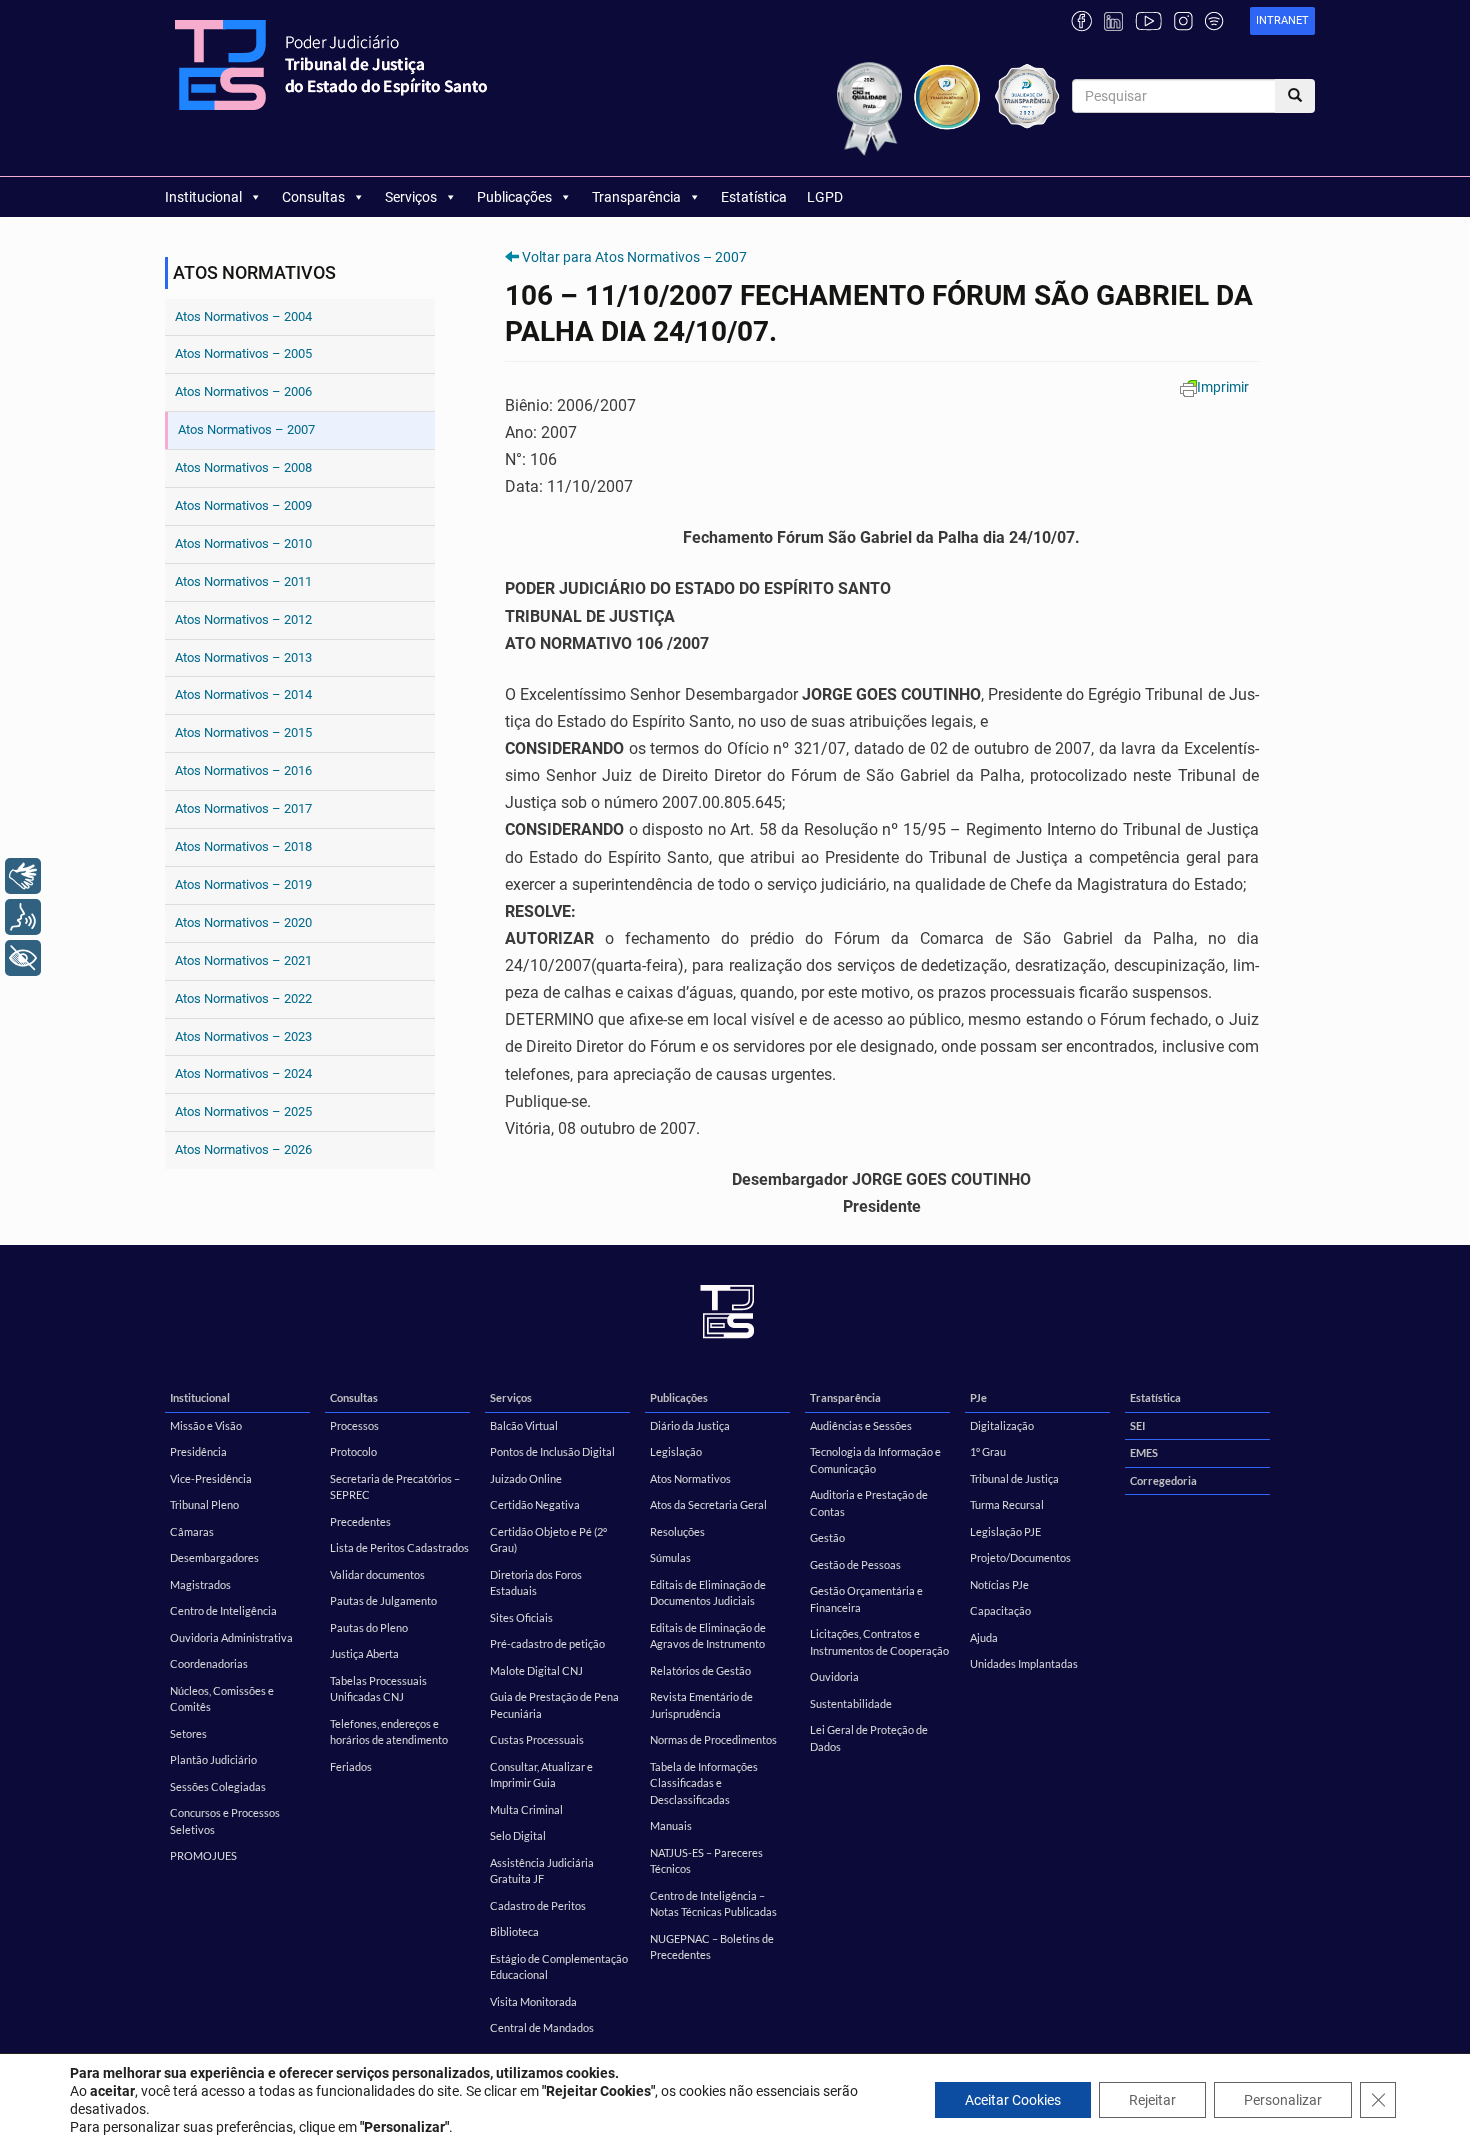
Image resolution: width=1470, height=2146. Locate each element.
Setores (188, 1733)
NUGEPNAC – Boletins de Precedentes (712, 1947)
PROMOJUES (203, 1855)
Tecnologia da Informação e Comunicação (875, 1460)
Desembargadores (214, 1557)
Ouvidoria (834, 1676)
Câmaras (192, 1531)
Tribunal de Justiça (1014, 1478)
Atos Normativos (690, 1478)
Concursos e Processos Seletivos (225, 1821)
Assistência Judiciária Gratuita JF (542, 1871)
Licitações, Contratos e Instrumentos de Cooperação (879, 1642)
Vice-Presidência (211, 1478)
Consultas (313, 197)
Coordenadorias (209, 1663)
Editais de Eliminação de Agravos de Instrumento (708, 1636)
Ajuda (984, 1637)
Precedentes (360, 1521)
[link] (1282, 21)
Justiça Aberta (364, 1653)
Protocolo (353, 1451)
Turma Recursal (1007, 1504)
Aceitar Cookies (1013, 2100)
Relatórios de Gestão (700, 1670)
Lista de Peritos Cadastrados (399, 1547)
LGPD (825, 197)
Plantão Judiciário (213, 1759)
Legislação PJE (1005, 1531)
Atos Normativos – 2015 (243, 732)
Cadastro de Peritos (538, 1905)
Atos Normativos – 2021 (243, 960)
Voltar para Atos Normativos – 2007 (634, 257)
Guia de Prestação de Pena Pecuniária (554, 1705)
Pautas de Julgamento (383, 1600)
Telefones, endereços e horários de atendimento (389, 1732)
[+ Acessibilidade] (23, 958)
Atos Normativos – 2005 (243, 353)
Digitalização (1002, 1425)
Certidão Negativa (535, 1504)
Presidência (198, 1451)
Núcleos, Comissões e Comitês (222, 1699)
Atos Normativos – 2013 (243, 657)
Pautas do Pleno (369, 1627)
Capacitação (1000, 1610)
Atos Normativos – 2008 (243, 467)
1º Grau (988, 1451)
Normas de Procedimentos (713, 1739)
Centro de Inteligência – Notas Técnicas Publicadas (713, 1904)
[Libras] (23, 876)
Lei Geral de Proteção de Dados (869, 1738)
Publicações (514, 197)
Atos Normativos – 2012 (243, 619)
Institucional (203, 197)
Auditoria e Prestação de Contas (869, 1503)
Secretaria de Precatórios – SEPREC (395, 1487)
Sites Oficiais (521, 1617)
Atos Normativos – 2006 (243, 391)
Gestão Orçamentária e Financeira (866, 1599)
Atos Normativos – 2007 (246, 429)
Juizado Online (526, 1478)
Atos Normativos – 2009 (243, 505)
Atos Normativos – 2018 (243, 846)
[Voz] (23, 917)
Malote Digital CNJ (536, 1670)
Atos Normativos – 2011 (243, 581)
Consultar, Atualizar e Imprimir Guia (541, 1775)
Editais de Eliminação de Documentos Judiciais (708, 1593)
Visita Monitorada (533, 2001)
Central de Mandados (542, 2027)
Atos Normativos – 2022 (243, 998)
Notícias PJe (999, 1584)
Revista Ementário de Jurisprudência (701, 1705)
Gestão (827, 1537)
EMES (1144, 1452)
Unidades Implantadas (1024, 1663)
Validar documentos (377, 1574)
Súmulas (670, 1557)
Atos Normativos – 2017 (243, 808)
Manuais (671, 1825)
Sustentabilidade (851, 1703)
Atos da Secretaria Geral (708, 1504)
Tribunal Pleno (204, 1504)
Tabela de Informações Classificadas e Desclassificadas (704, 1783)
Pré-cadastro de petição (547, 1643)
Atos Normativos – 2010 (243, 543)
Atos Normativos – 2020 (243, 922)
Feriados (351, 1766)
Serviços (411, 197)
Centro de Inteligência (223, 1610)
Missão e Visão (206, 1425)
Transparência (636, 197)
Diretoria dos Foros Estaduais (536, 1583)
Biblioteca (514, 1931)
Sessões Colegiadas (218, 1786)
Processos (354, 1425)
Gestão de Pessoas (855, 1564)
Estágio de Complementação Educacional (559, 1967)
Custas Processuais (537, 1739)
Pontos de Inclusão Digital (552, 1451)
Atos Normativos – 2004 (243, 316)
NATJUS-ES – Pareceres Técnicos (706, 1861)
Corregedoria (1163, 1480)
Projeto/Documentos (1020, 1557)
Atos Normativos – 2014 (243, 694)
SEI (1137, 1425)
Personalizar (1283, 2100)
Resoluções (677, 1531)
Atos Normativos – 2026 (243, 1149)
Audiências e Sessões (861, 1425)
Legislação (676, 1451)
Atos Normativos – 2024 (243, 1073)
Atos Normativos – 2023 (243, 1036)
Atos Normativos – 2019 (243, 884)
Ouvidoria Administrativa (231, 1637)
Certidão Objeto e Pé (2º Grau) (548, 1540)
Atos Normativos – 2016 (243, 770)
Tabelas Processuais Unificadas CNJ (378, 1689)
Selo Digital (518, 1835)
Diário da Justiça (690, 1425)
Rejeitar (1152, 2100)
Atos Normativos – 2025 (243, 1111)
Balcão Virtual (524, 1425)
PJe (978, 1397)
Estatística (754, 197)
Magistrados (200, 1584)
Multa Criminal (526, 1809)
